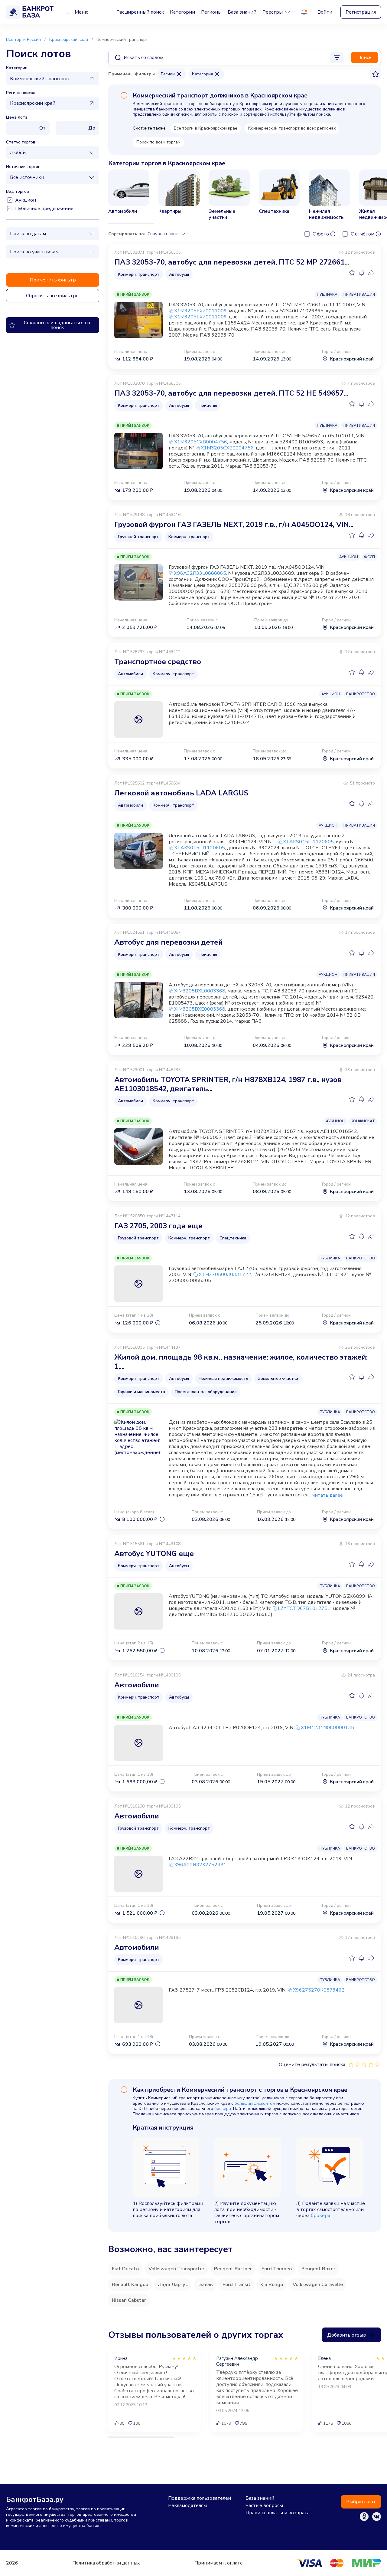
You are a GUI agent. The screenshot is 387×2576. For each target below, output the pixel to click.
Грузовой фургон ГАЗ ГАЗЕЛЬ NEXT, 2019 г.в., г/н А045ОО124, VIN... (234, 525)
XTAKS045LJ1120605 (308, 842)
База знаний (242, 12)
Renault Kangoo (130, 2285)
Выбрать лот (361, 2502)
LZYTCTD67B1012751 (304, 1608)
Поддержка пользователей (200, 2498)
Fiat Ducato (125, 2269)
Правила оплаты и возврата (278, 2513)
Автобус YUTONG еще (154, 1554)
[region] (245, 197)
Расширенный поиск (140, 12)
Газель (205, 2285)
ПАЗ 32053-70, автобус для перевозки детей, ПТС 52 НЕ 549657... (231, 393)
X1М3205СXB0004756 (201, 442)
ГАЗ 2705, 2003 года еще (158, 1226)
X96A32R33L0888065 (200, 573)
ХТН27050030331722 (225, 1275)
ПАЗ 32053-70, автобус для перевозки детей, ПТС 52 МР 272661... (232, 262)
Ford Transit (237, 2285)
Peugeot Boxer (318, 2269)
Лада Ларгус (173, 2285)
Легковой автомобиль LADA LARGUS (181, 793)
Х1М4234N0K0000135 (327, 1728)
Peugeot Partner (233, 2269)
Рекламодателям (187, 2505)
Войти (325, 12)
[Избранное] (352, 273)
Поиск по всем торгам (158, 142)
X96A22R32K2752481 (200, 1865)
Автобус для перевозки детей (169, 942)
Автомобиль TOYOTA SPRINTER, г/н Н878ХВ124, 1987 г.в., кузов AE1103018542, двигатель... (228, 1084)
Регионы (211, 12)
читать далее (328, 1495)
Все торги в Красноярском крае (206, 128)
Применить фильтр (53, 280)
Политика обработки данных (106, 2563)
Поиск (364, 58)
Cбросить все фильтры (53, 296)
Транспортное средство (158, 662)
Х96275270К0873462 (319, 1990)
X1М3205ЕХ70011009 (200, 311)
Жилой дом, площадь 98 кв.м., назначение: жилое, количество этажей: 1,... (241, 1362)
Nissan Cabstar (129, 2300)
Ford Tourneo (277, 2269)
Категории (182, 12)
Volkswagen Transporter (176, 2269)
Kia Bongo (272, 2285)
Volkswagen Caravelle (318, 2285)
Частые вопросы (264, 2505)
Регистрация (361, 12)
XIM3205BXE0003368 (200, 991)
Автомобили (137, 1685)
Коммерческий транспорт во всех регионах (292, 128)
